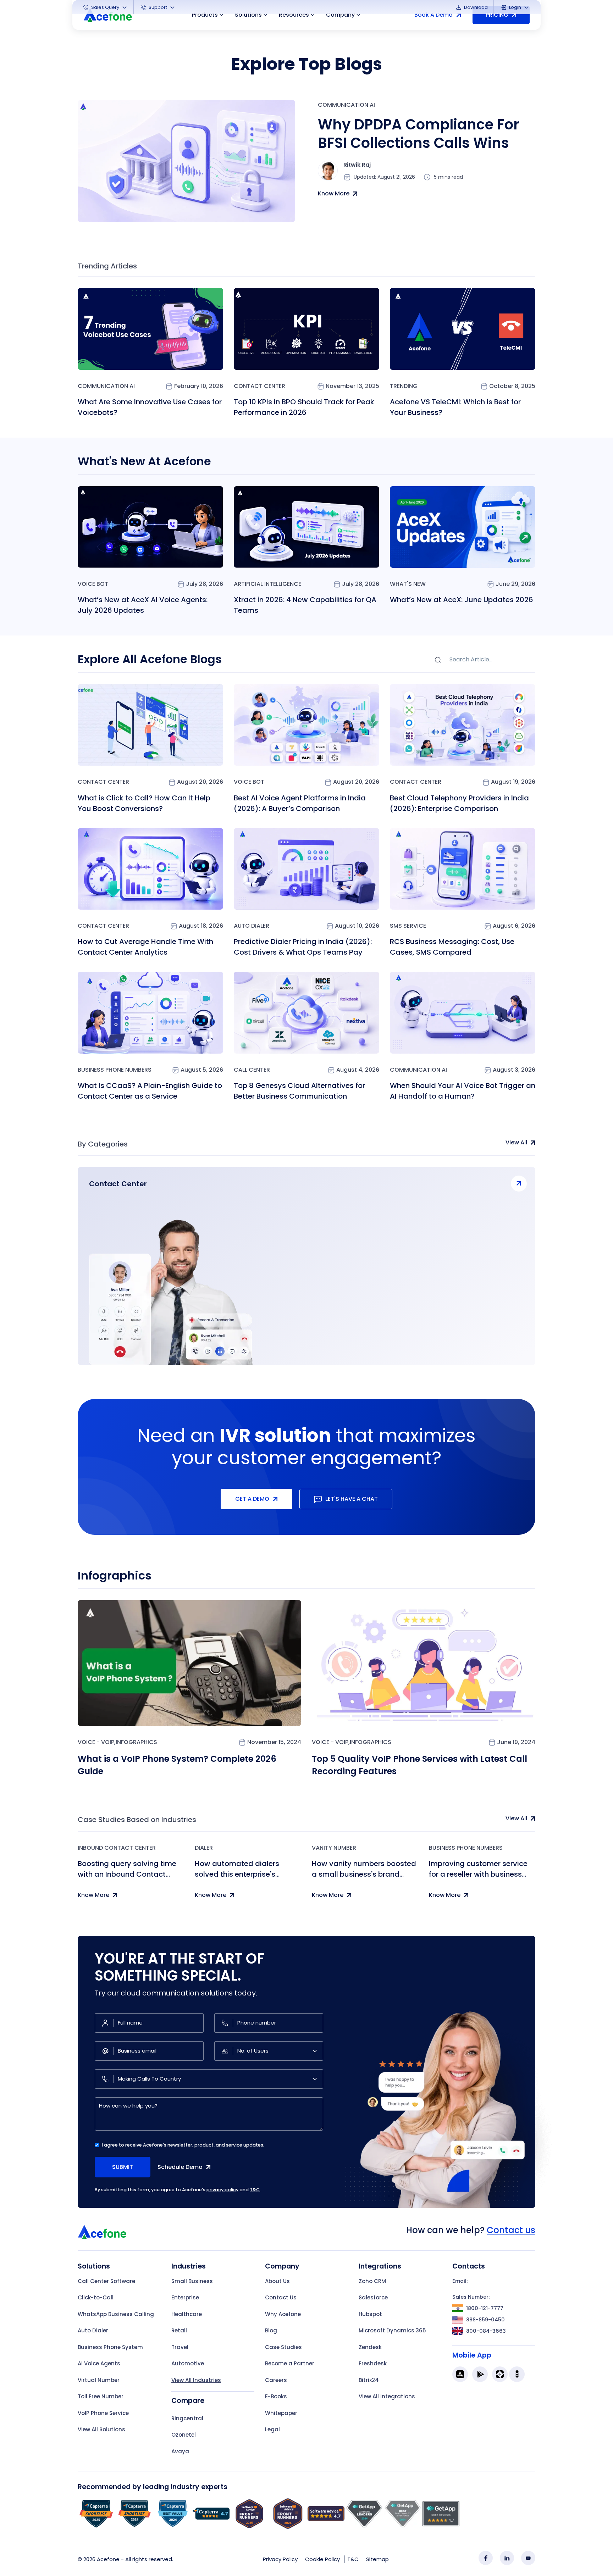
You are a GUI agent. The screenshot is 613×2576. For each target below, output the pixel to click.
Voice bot (93, 584)
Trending (404, 386)
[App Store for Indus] (517, 2374)
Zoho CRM (372, 2281)
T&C (255, 2190)
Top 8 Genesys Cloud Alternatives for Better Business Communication (299, 1091)
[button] (106, 7)
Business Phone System (110, 2347)
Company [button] (340, 15)
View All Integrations (387, 2396)
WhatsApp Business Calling (116, 2314)
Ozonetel (184, 2435)
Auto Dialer (252, 926)
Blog (271, 2330)
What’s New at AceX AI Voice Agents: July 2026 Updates (143, 605)
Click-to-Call (96, 2297)
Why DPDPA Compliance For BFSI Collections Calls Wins (419, 134)
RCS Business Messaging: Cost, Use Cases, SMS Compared (452, 947)
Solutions (248, 15)
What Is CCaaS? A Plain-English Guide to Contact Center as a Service (150, 1091)
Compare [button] (188, 2401)
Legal (272, 2429)
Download (475, 7)
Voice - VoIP (96, 1742)
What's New (408, 584)
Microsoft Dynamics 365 (392, 2330)
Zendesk (370, 2347)
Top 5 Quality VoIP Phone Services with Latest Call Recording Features (419, 1765)
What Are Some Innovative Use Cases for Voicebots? (150, 407)
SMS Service (408, 926)
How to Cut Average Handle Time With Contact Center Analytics (145, 947)
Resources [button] (294, 15)
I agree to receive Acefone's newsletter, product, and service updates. (183, 2145)
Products (205, 15)
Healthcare (187, 2314)
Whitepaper (281, 2413)
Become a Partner (290, 2363)
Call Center (252, 1070)
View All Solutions (101, 2429)
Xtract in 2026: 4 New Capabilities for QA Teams (305, 605)
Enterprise (185, 2297)
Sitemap (377, 2559)
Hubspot (370, 2314)
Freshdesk (373, 2363)
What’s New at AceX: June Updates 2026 (462, 600)
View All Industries (196, 2380)
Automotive (188, 2363)
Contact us (511, 2230)
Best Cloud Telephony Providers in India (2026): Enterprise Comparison (459, 803)
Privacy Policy (280, 2559)
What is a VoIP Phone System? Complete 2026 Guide (177, 1765)
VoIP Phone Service (103, 2413)
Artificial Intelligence (267, 584)
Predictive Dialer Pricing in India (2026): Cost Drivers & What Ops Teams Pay (303, 947)
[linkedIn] (507, 2558)
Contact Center (259, 386)
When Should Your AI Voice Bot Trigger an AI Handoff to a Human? (463, 1091)
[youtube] (528, 2558)
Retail (179, 2330)
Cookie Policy (322, 2559)
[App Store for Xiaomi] (500, 2374)
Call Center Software (106, 2281)
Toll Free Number (101, 2396)
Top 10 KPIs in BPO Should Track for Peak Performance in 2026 (304, 407)
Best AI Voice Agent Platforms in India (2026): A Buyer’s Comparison (300, 803)
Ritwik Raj (357, 165)
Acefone (108, 2559)
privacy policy (222, 2190)
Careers (276, 2380)
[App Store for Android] (480, 2374)
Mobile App (472, 2355)
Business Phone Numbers (115, 1070)
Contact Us (281, 2297)
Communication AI (346, 105)
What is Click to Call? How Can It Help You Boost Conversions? (144, 803)
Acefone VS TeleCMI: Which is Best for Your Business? (455, 407)
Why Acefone (283, 2314)
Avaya (180, 2451)
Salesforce (373, 2297)
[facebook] (486, 2558)
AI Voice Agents (99, 2363)
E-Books (276, 2396)
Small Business (192, 2281)
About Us (277, 2281)
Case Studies (283, 2347)
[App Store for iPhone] (460, 2374)
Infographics (136, 1742)
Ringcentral (187, 2418)
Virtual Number (99, 2380)
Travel (180, 2347)
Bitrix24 (369, 2380)
